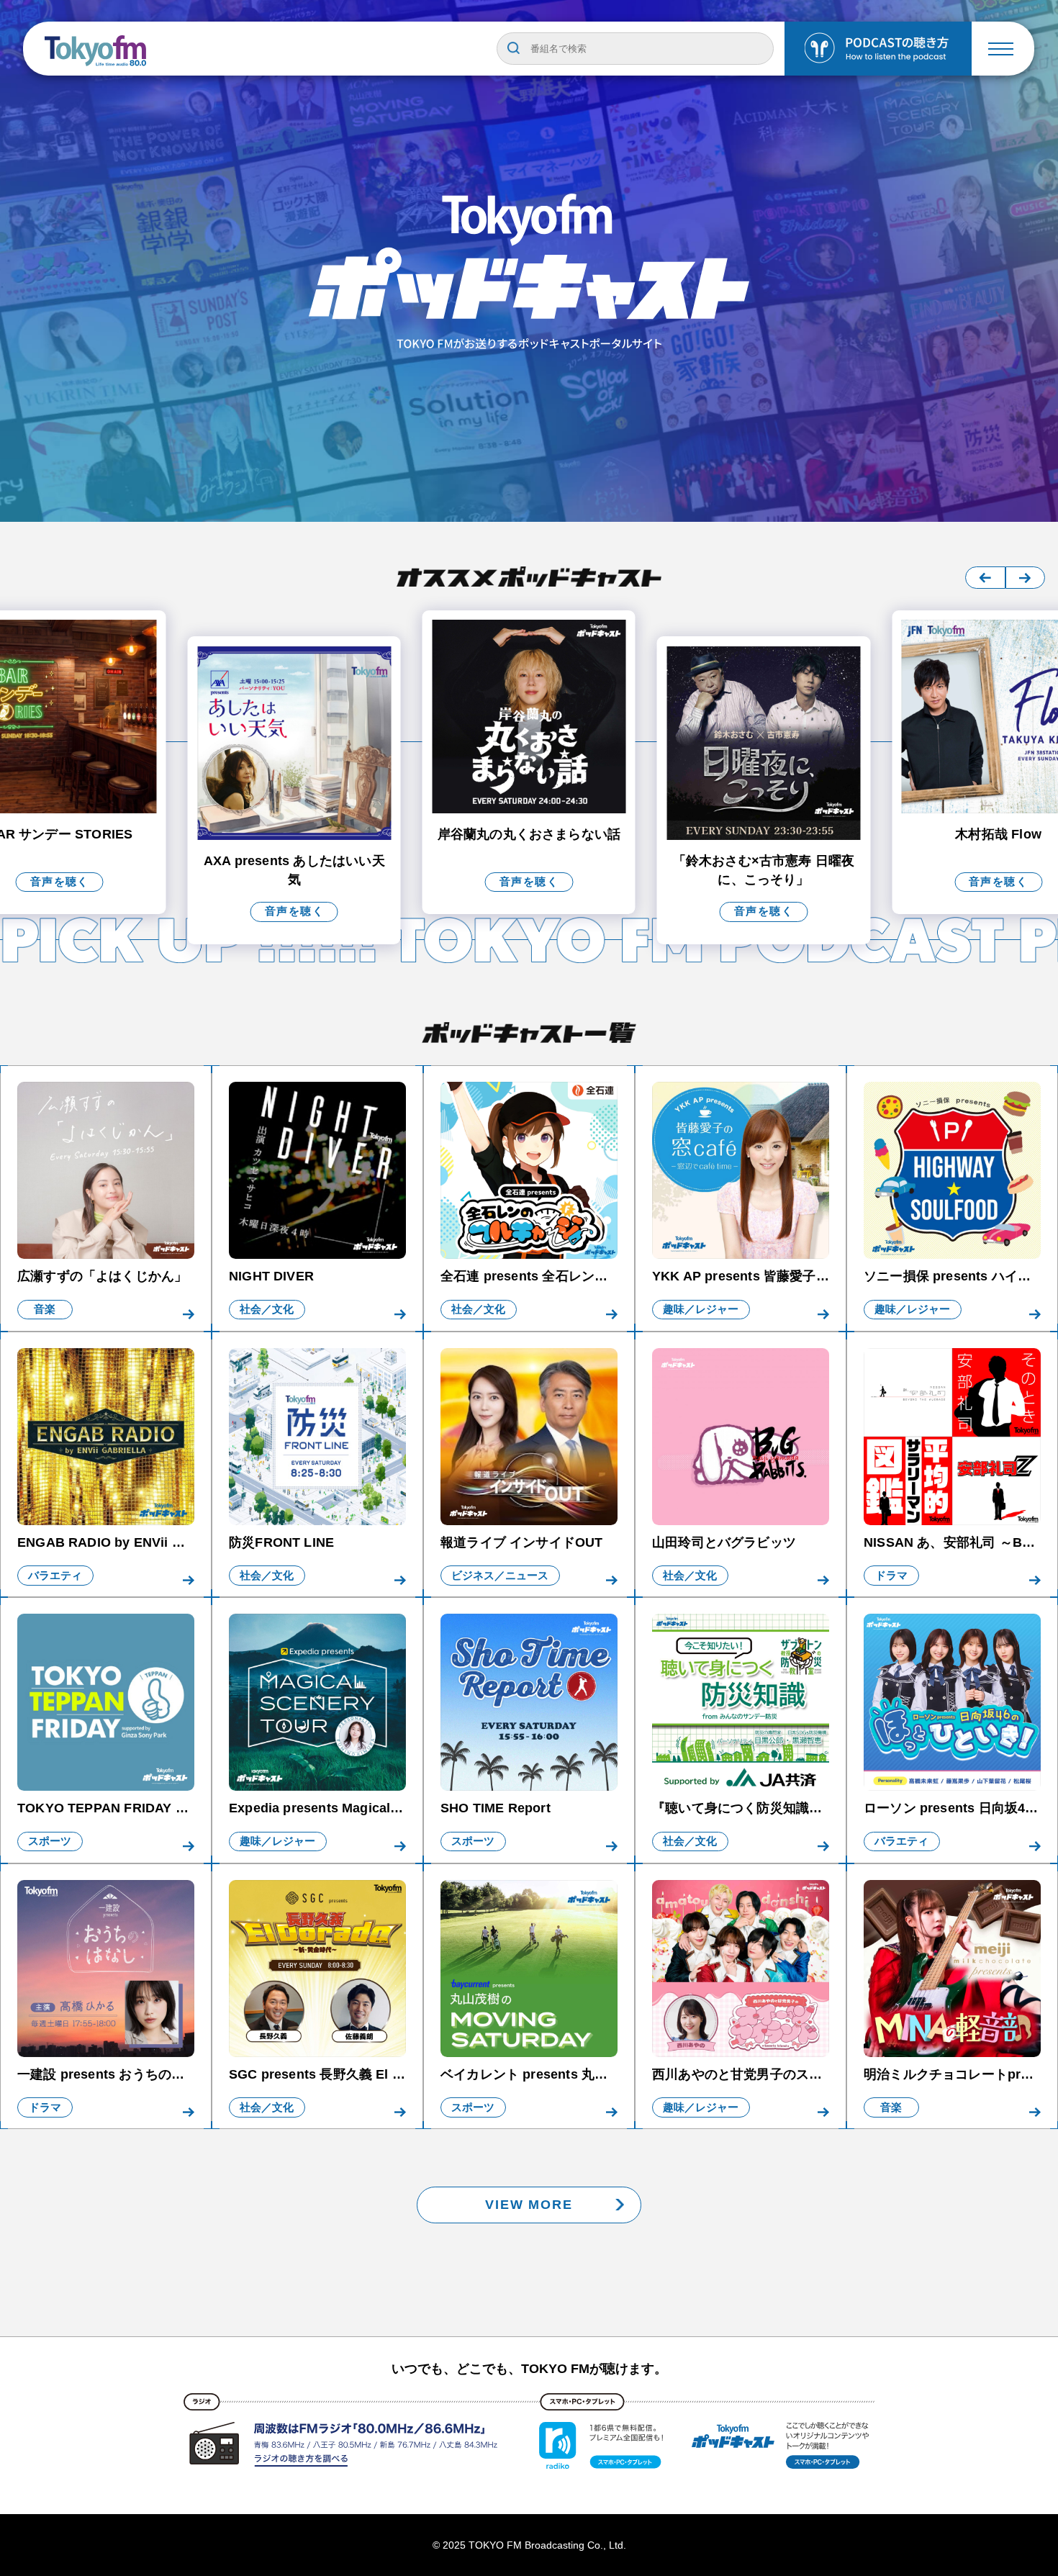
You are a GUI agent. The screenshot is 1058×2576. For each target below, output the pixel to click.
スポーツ (50, 1841)
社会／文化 (267, 1309)
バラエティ (55, 1576)
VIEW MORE (529, 2204)
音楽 (45, 1309)
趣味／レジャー (701, 1309)
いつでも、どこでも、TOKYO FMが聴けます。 (529, 2369)
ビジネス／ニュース (500, 1576)
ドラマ (891, 1576)
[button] (985, 578)
